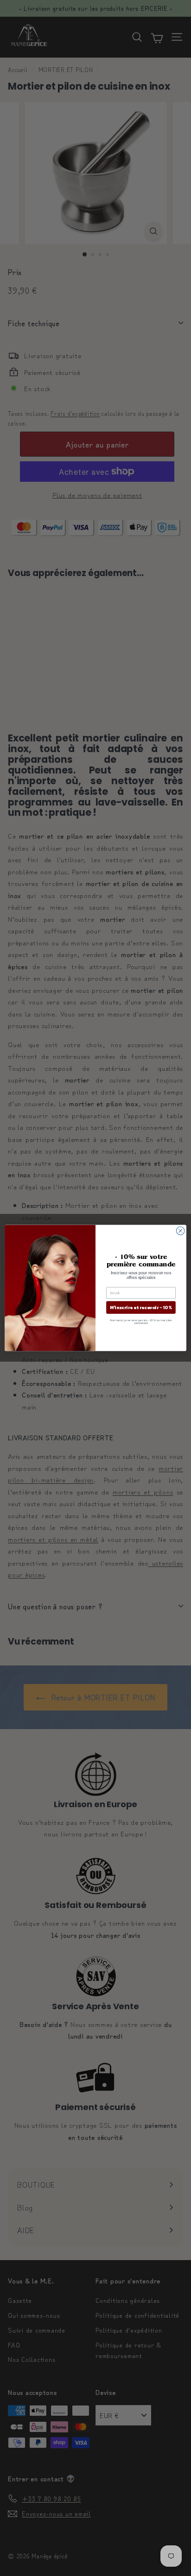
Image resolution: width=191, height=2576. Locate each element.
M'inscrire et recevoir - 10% (141, 1308)
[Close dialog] (180, 1231)
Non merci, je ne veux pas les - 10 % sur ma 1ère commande (141, 1322)
